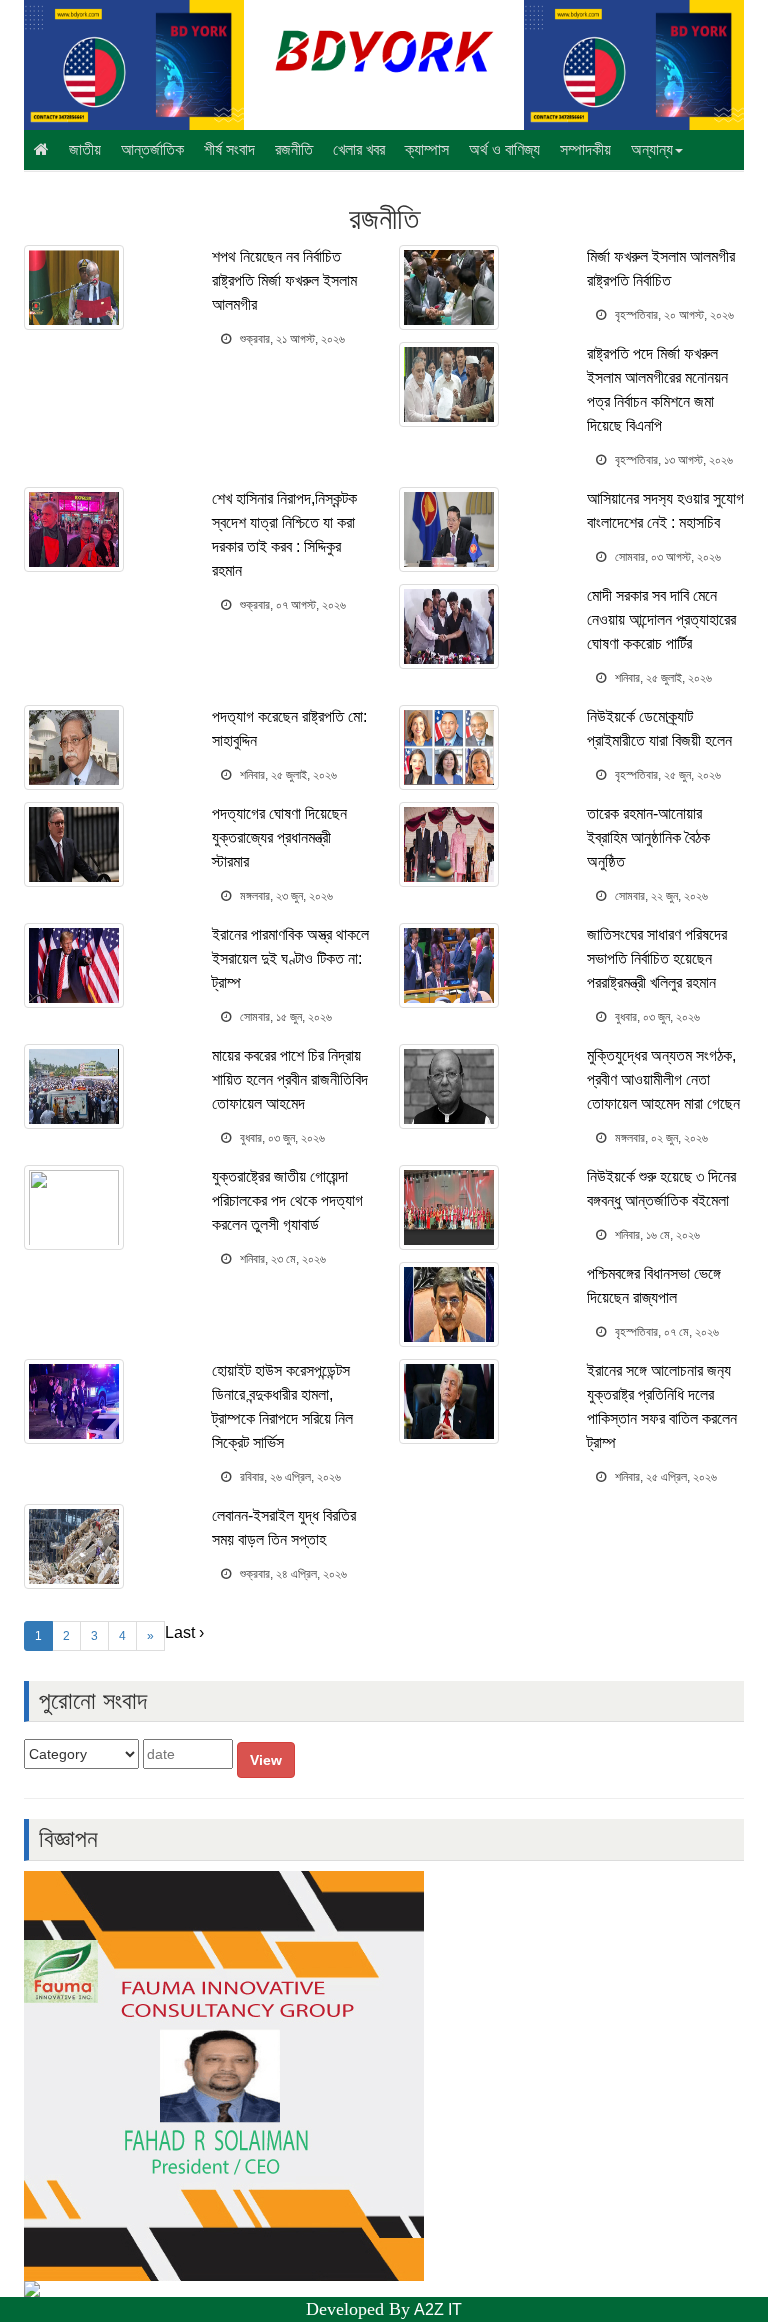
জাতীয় (85, 149)
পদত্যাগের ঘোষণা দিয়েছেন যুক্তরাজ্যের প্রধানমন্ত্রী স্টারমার (279, 837)
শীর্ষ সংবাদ (229, 149)
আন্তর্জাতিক (152, 149)
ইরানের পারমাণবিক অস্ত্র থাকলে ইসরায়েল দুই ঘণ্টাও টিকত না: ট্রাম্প (290, 958)
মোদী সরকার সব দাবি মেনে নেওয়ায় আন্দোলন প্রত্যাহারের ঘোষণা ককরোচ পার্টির (661, 619)
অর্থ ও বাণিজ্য (504, 149)
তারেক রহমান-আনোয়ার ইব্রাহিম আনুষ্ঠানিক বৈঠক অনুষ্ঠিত (648, 837)
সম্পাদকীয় (585, 149)
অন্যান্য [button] (652, 149)
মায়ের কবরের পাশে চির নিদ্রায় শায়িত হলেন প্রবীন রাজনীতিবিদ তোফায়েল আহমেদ (290, 1079)
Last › (184, 1632)
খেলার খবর (359, 149)
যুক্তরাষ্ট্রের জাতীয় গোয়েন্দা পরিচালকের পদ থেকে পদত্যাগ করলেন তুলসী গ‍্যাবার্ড (287, 1200)
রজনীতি (294, 149)
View (266, 1760)
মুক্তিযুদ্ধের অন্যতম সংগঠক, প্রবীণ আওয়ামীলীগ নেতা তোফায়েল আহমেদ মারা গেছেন (663, 1079)
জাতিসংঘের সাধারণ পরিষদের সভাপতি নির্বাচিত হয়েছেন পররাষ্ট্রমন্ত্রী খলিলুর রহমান (657, 958)
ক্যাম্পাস (427, 149)
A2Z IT (438, 2309)
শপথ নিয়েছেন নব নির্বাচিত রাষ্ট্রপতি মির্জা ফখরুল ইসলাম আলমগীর (284, 280)
